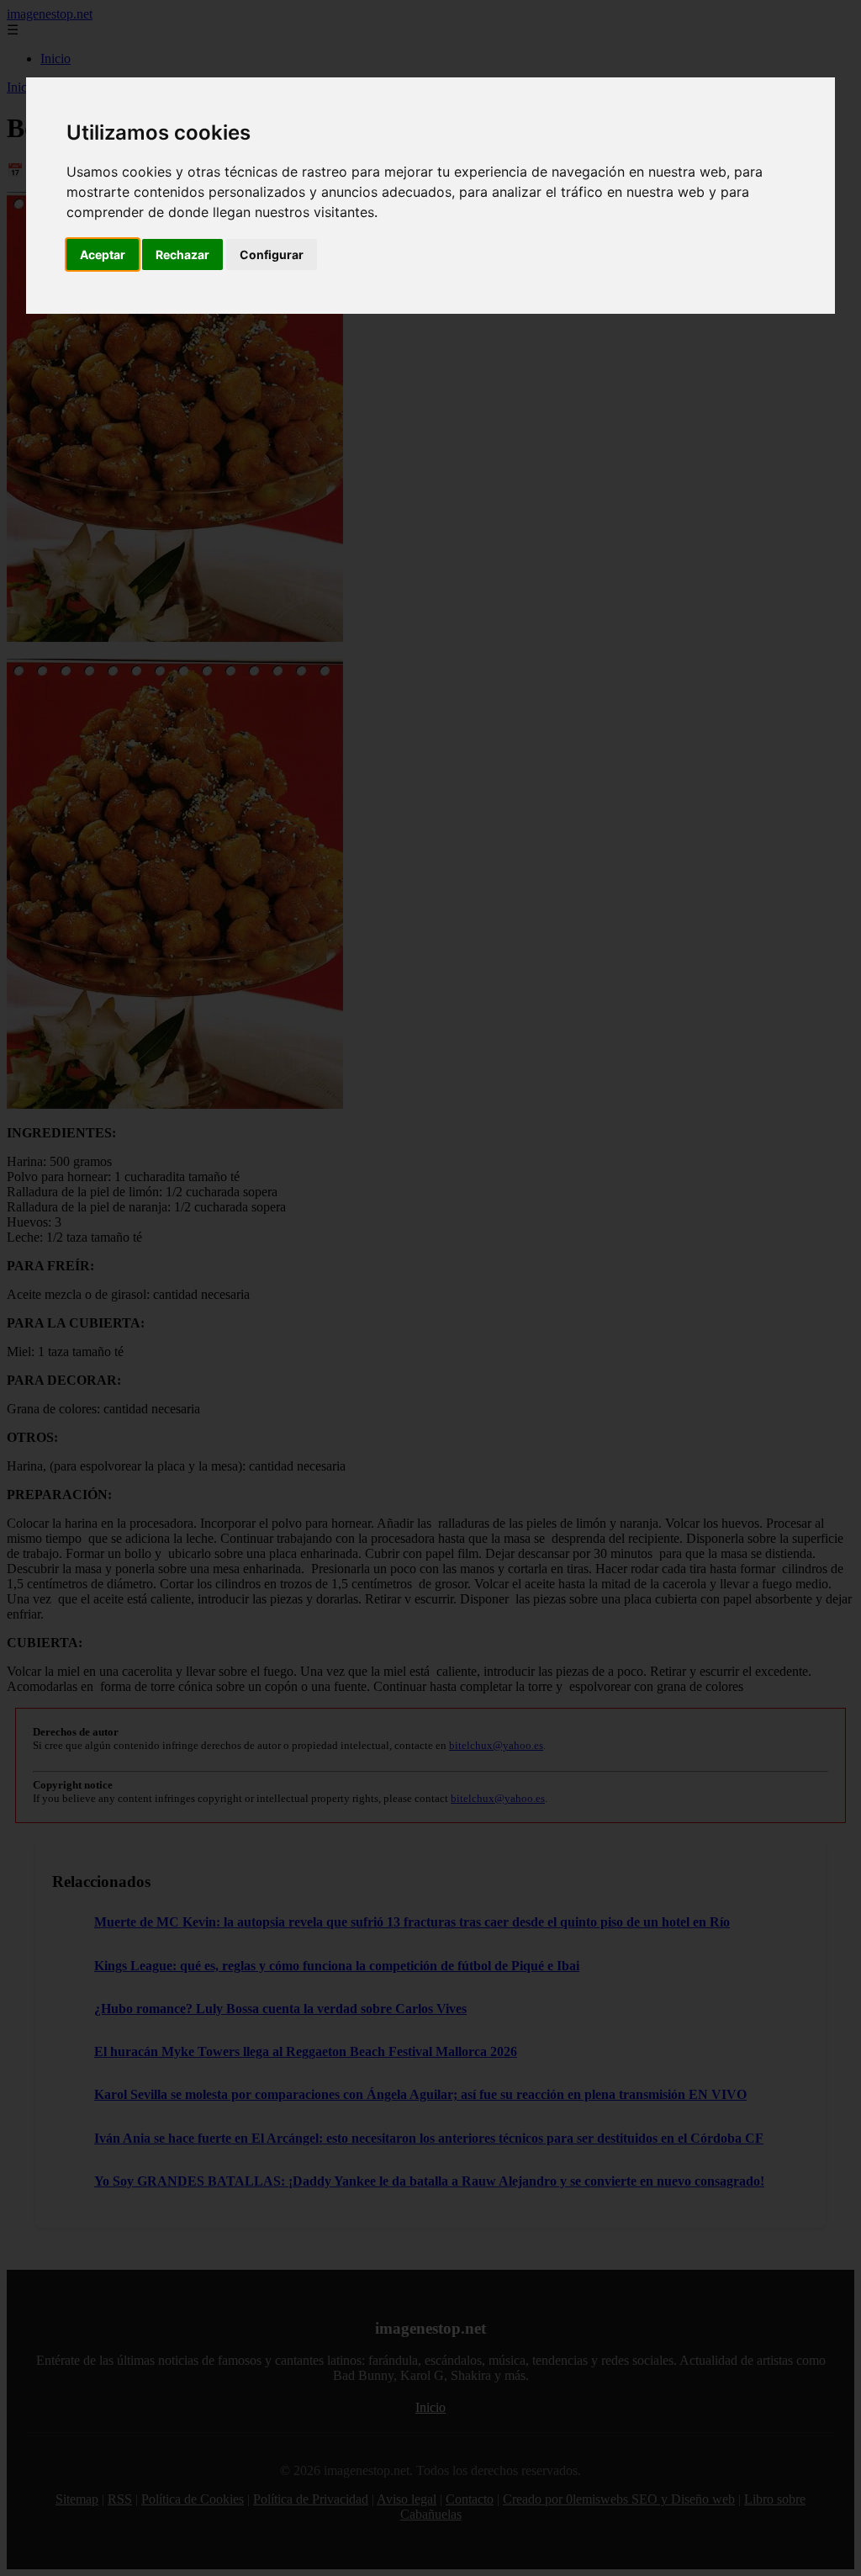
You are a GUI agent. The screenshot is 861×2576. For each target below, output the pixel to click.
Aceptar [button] (103, 254)
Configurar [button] (272, 254)
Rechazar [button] (182, 254)
